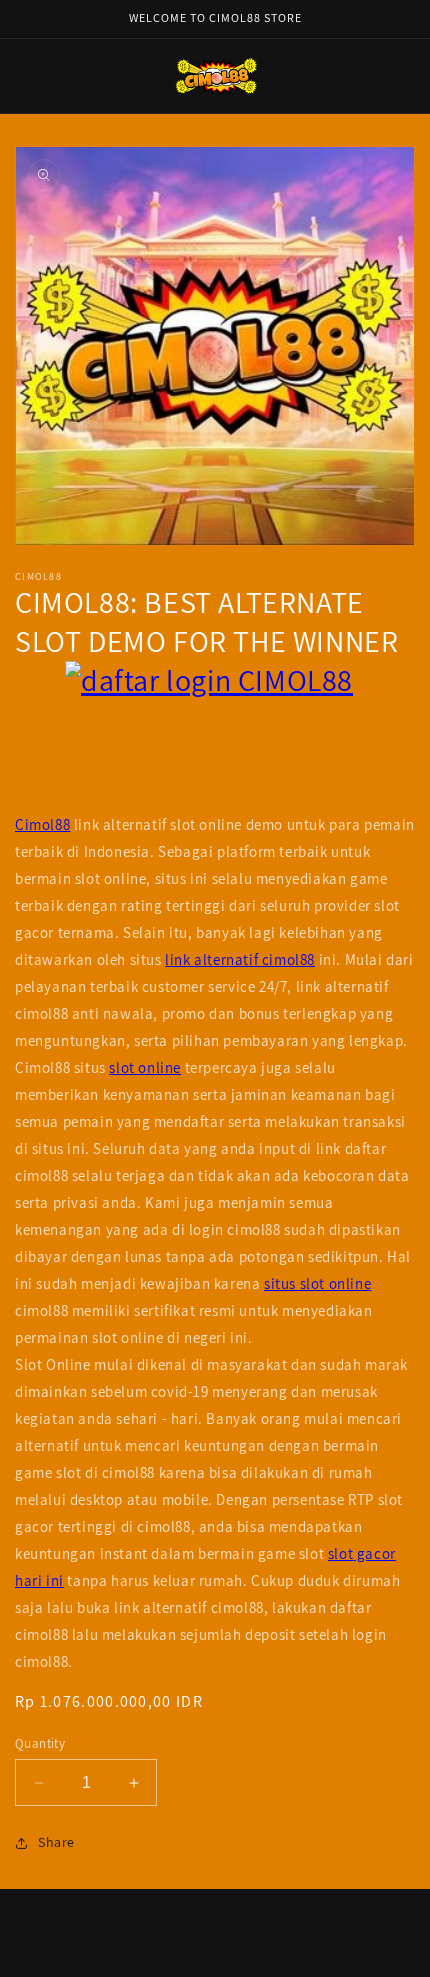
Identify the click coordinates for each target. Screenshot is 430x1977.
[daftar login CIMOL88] (215, 736)
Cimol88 (42, 824)
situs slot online (317, 1283)
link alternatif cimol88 (240, 959)
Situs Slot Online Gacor (258, 1960)
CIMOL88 (172, 1960)
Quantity (40, 1743)
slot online (145, 1067)
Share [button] (56, 1842)
